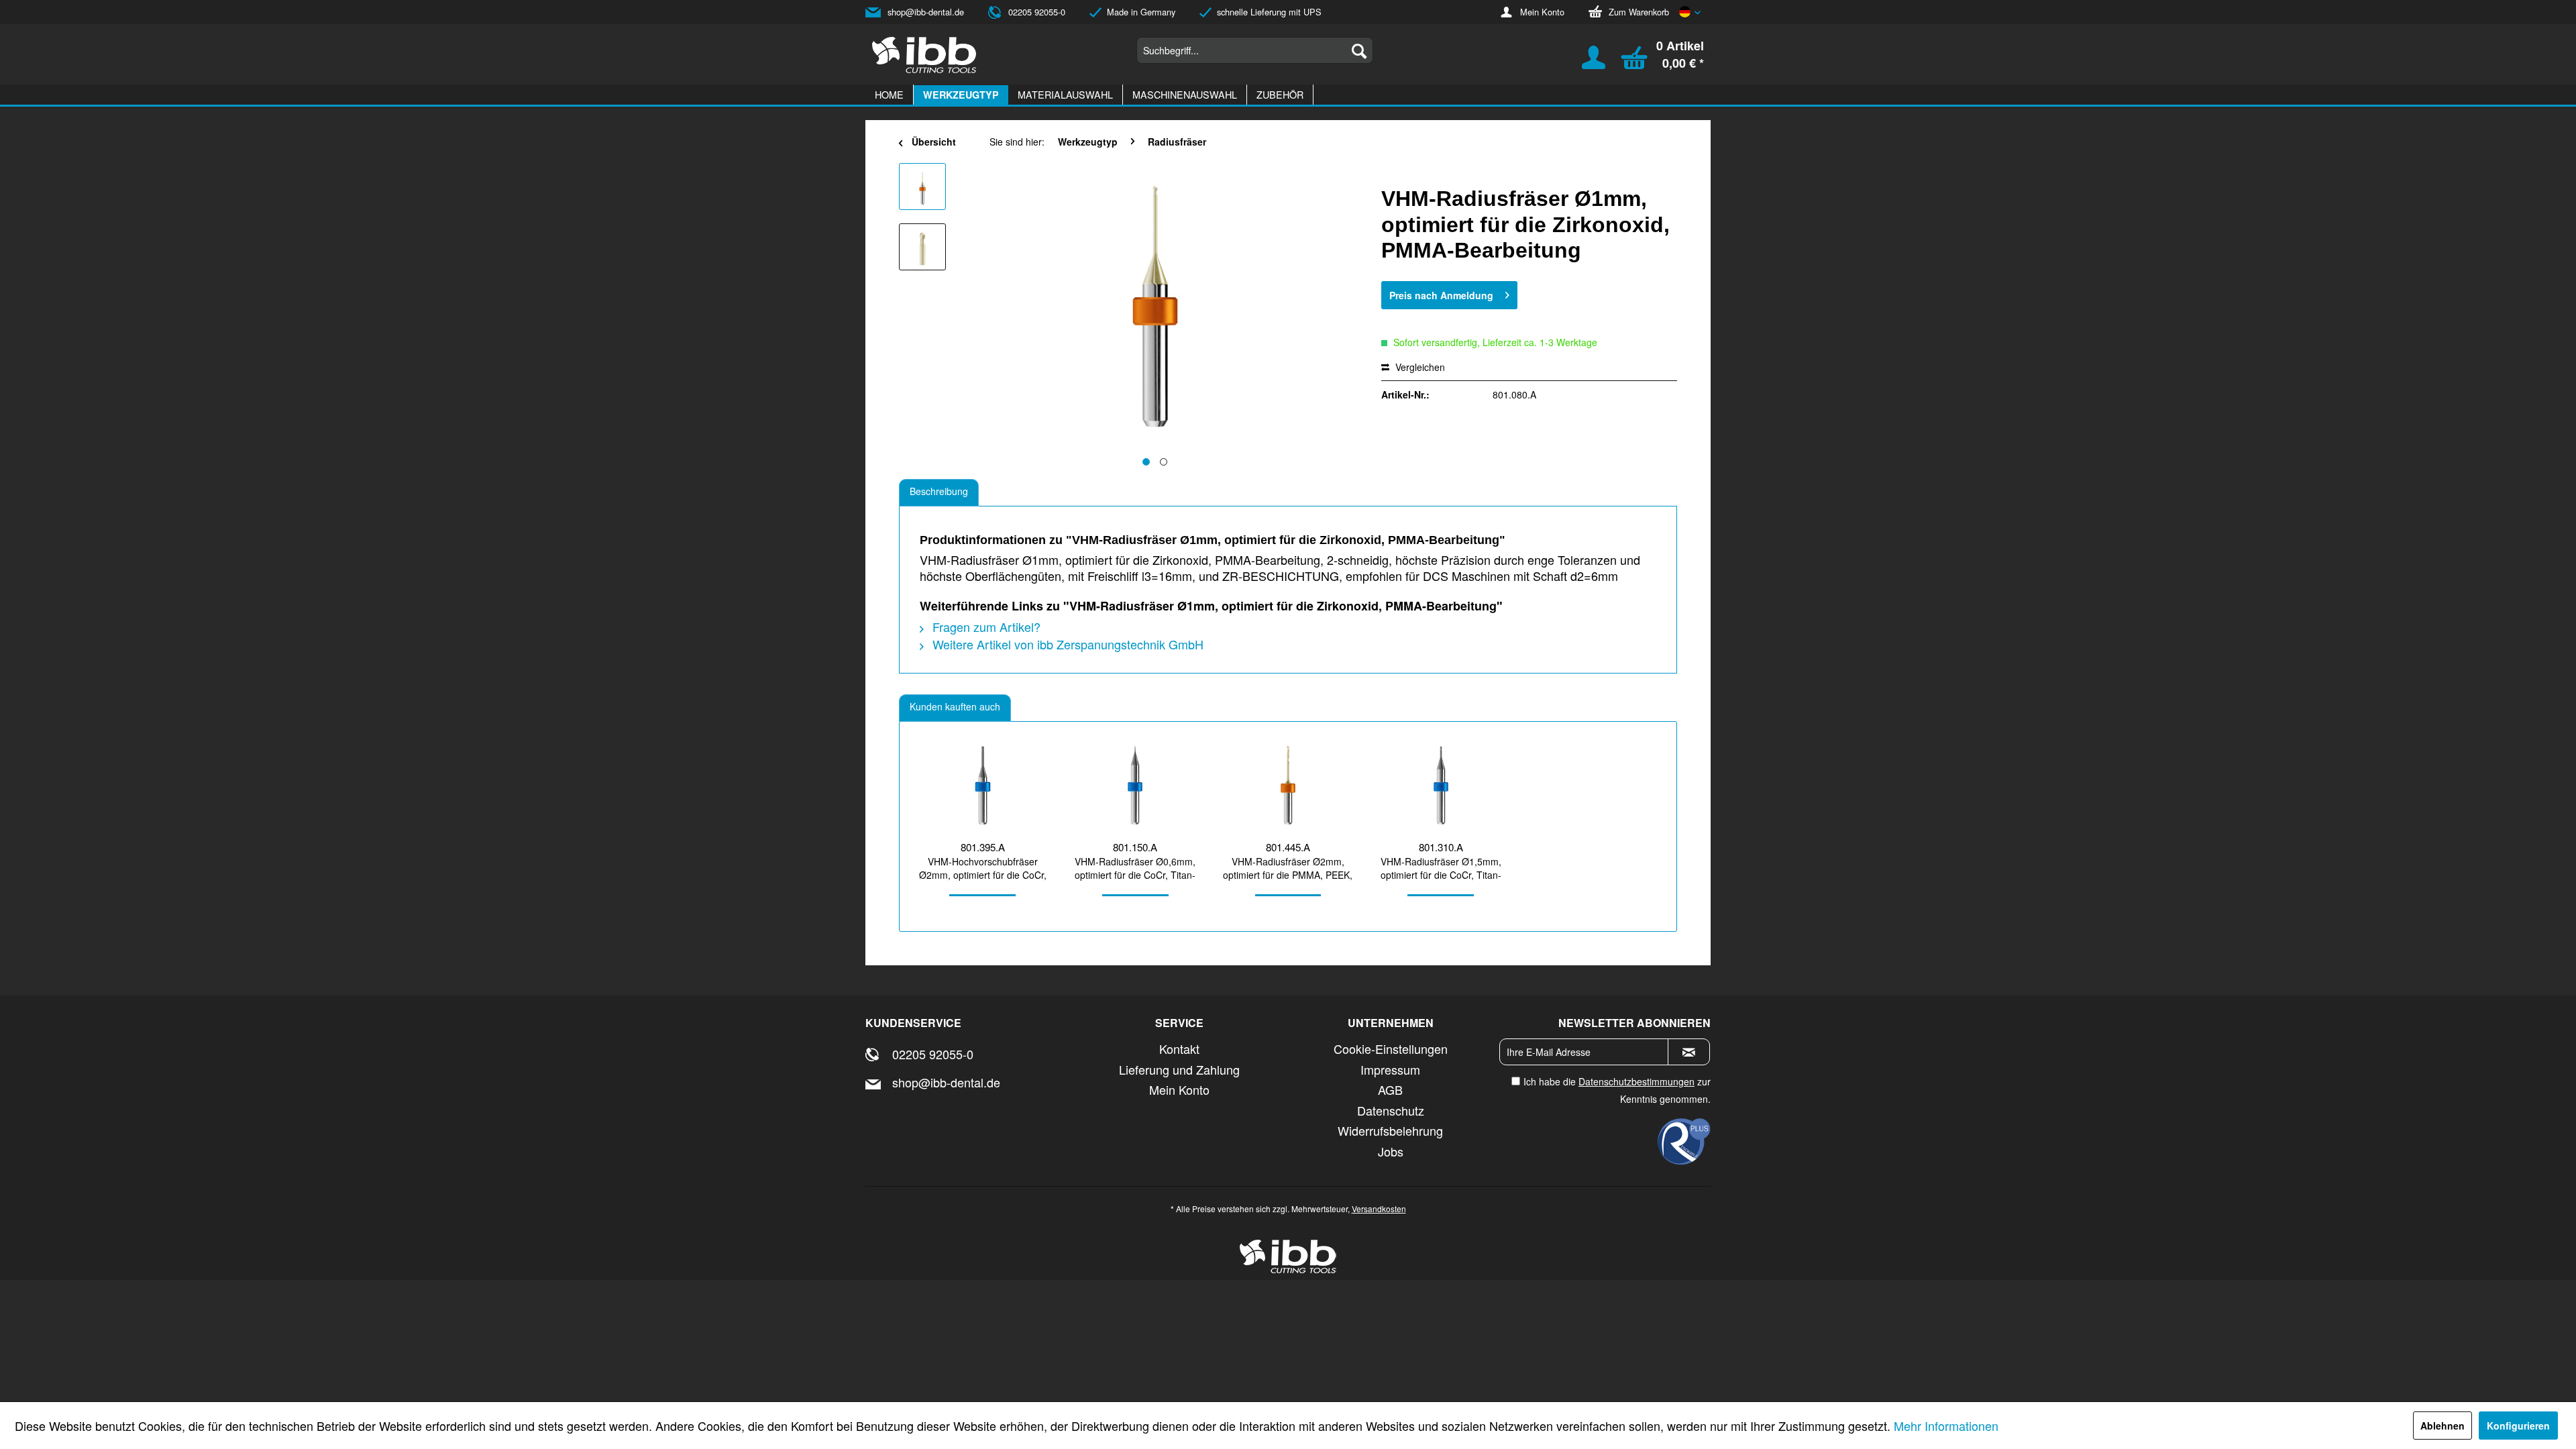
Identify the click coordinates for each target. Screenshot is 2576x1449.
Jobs (1391, 1151)
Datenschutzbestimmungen (1636, 1081)
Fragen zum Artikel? (985, 627)
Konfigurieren (2518, 1426)
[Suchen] (1359, 50)
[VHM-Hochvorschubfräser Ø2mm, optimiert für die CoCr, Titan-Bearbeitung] (983, 786)
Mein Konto (1542, 12)
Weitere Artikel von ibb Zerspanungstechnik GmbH (1066, 644)
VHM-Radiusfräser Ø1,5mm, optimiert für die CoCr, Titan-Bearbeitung (1441, 868)
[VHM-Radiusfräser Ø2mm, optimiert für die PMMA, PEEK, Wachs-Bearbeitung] (1288, 786)
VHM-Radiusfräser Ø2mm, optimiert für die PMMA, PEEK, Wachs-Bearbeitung (1288, 868)
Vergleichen (1419, 367)
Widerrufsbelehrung (1390, 1130)
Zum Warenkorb (1639, 12)
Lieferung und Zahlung (1179, 1069)
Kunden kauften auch (955, 706)
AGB (1390, 1089)
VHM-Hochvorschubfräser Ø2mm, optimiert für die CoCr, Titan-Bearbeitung (983, 868)
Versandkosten (1379, 1209)
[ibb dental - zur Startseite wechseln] (924, 55)
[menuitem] (1255, 50)
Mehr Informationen (1946, 1426)
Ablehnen (2443, 1426)
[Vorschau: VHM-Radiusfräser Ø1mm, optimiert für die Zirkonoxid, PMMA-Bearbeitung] (922, 186)
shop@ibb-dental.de (926, 12)
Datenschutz (1391, 1110)
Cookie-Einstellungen (1391, 1049)
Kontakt (1179, 1049)
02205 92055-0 (1037, 12)
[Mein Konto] (1585, 64)
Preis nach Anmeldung (1441, 295)
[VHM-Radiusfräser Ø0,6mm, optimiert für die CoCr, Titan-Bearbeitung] (1136, 786)
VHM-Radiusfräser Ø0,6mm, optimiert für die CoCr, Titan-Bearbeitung (1135, 868)
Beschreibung (939, 491)
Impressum (1390, 1069)
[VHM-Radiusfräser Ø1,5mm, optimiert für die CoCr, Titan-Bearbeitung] (1441, 786)
